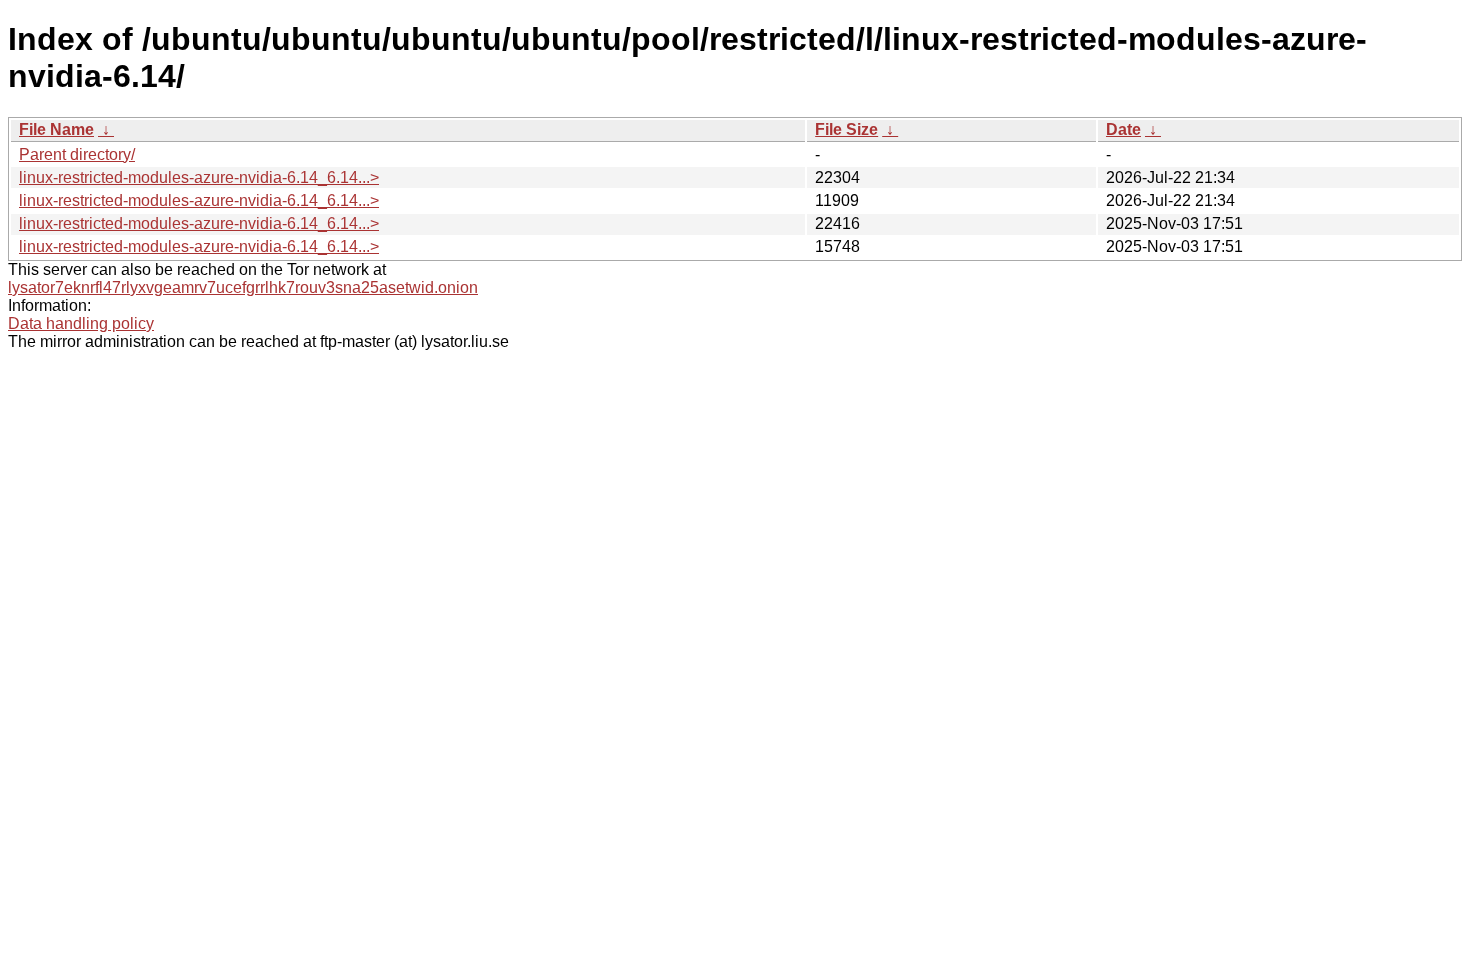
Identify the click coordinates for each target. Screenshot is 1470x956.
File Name (56, 129)
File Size (846, 129)
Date (1123, 129)
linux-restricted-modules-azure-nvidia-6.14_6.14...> (199, 177)
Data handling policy (81, 323)
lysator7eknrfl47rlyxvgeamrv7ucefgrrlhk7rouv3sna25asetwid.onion (243, 287)
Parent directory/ (77, 154)
